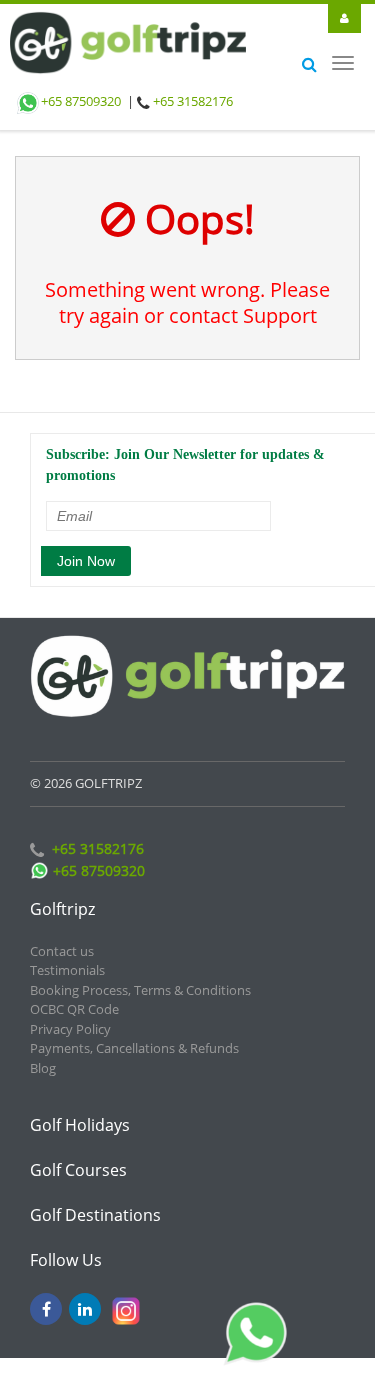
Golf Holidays (80, 1111)
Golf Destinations (95, 1201)
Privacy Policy (70, 1015)
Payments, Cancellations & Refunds (134, 1034)
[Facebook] (46, 1295)
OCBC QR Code (74, 995)
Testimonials (67, 956)
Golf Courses (78, 1156)
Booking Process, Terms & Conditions (140, 976)
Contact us (62, 937)
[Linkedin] (85, 1295)
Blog (43, 1054)
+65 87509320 (81, 101)
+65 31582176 (193, 101)
